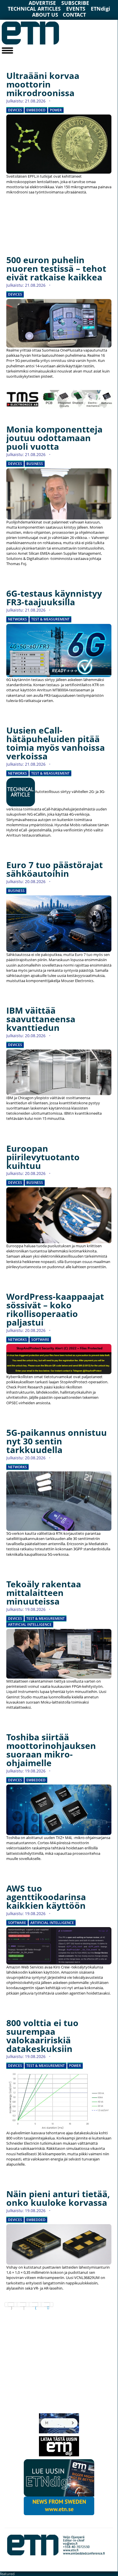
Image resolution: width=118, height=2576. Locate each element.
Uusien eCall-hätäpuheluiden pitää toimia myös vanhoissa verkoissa (56, 743)
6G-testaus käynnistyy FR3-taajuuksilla (54, 598)
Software (40, 1340)
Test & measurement (50, 619)
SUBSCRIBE (75, 3)
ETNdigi (101, 9)
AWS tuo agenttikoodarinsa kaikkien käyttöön (46, 1897)
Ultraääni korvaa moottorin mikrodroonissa (43, 84)
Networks (17, 619)
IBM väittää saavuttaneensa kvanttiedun (41, 1019)
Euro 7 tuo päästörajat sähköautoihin (55, 869)
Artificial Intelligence (30, 1625)
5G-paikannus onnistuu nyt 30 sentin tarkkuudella (57, 1441)
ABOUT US (45, 15)
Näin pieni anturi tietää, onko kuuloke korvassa (58, 2198)
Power (56, 110)
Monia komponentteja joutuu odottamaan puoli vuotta (54, 438)
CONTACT (74, 15)
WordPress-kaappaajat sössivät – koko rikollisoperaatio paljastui (55, 1309)
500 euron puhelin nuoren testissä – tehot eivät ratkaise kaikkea (56, 268)
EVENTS (76, 9)
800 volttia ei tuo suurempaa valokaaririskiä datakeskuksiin (42, 2036)
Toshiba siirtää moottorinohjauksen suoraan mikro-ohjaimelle (51, 1750)
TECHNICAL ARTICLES (34, 9)
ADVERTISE (42, 3)
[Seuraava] (35, 2305)
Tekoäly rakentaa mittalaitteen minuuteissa (44, 1593)
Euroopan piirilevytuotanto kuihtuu (43, 1157)
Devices (15, 110)
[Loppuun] (47, 2305)
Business (35, 464)
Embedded (36, 110)
